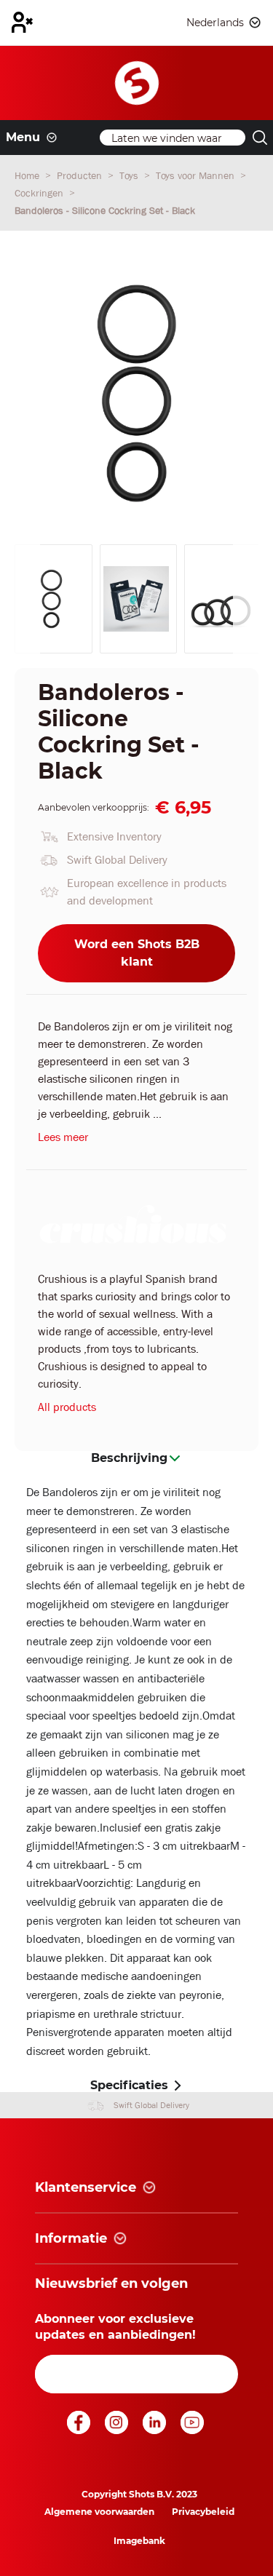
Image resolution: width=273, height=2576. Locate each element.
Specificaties (129, 2085)
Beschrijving (129, 1458)
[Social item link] (80, 2430)
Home (28, 175)
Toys (130, 175)
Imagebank (139, 2541)
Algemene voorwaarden (99, 2512)
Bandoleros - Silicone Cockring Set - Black (105, 210)
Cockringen (40, 193)
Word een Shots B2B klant (137, 953)
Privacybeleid (203, 2512)
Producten (81, 175)
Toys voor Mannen (197, 175)
